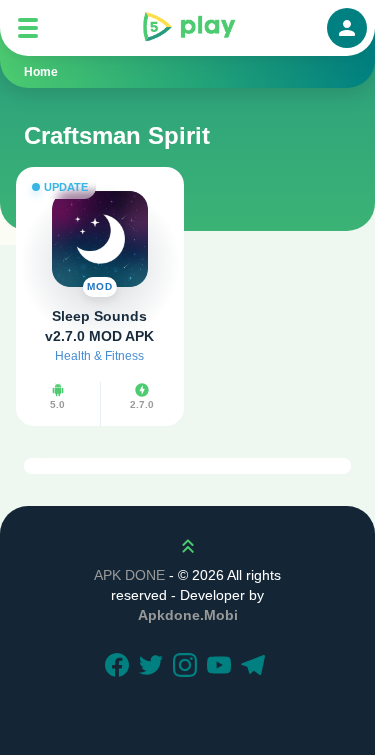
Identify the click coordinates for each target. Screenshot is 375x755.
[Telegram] (256, 667)
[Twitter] (154, 667)
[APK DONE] (188, 28)
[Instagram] (188, 667)
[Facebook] (120, 667)
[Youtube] (222, 667)
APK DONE (129, 575)
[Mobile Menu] (28, 28)
